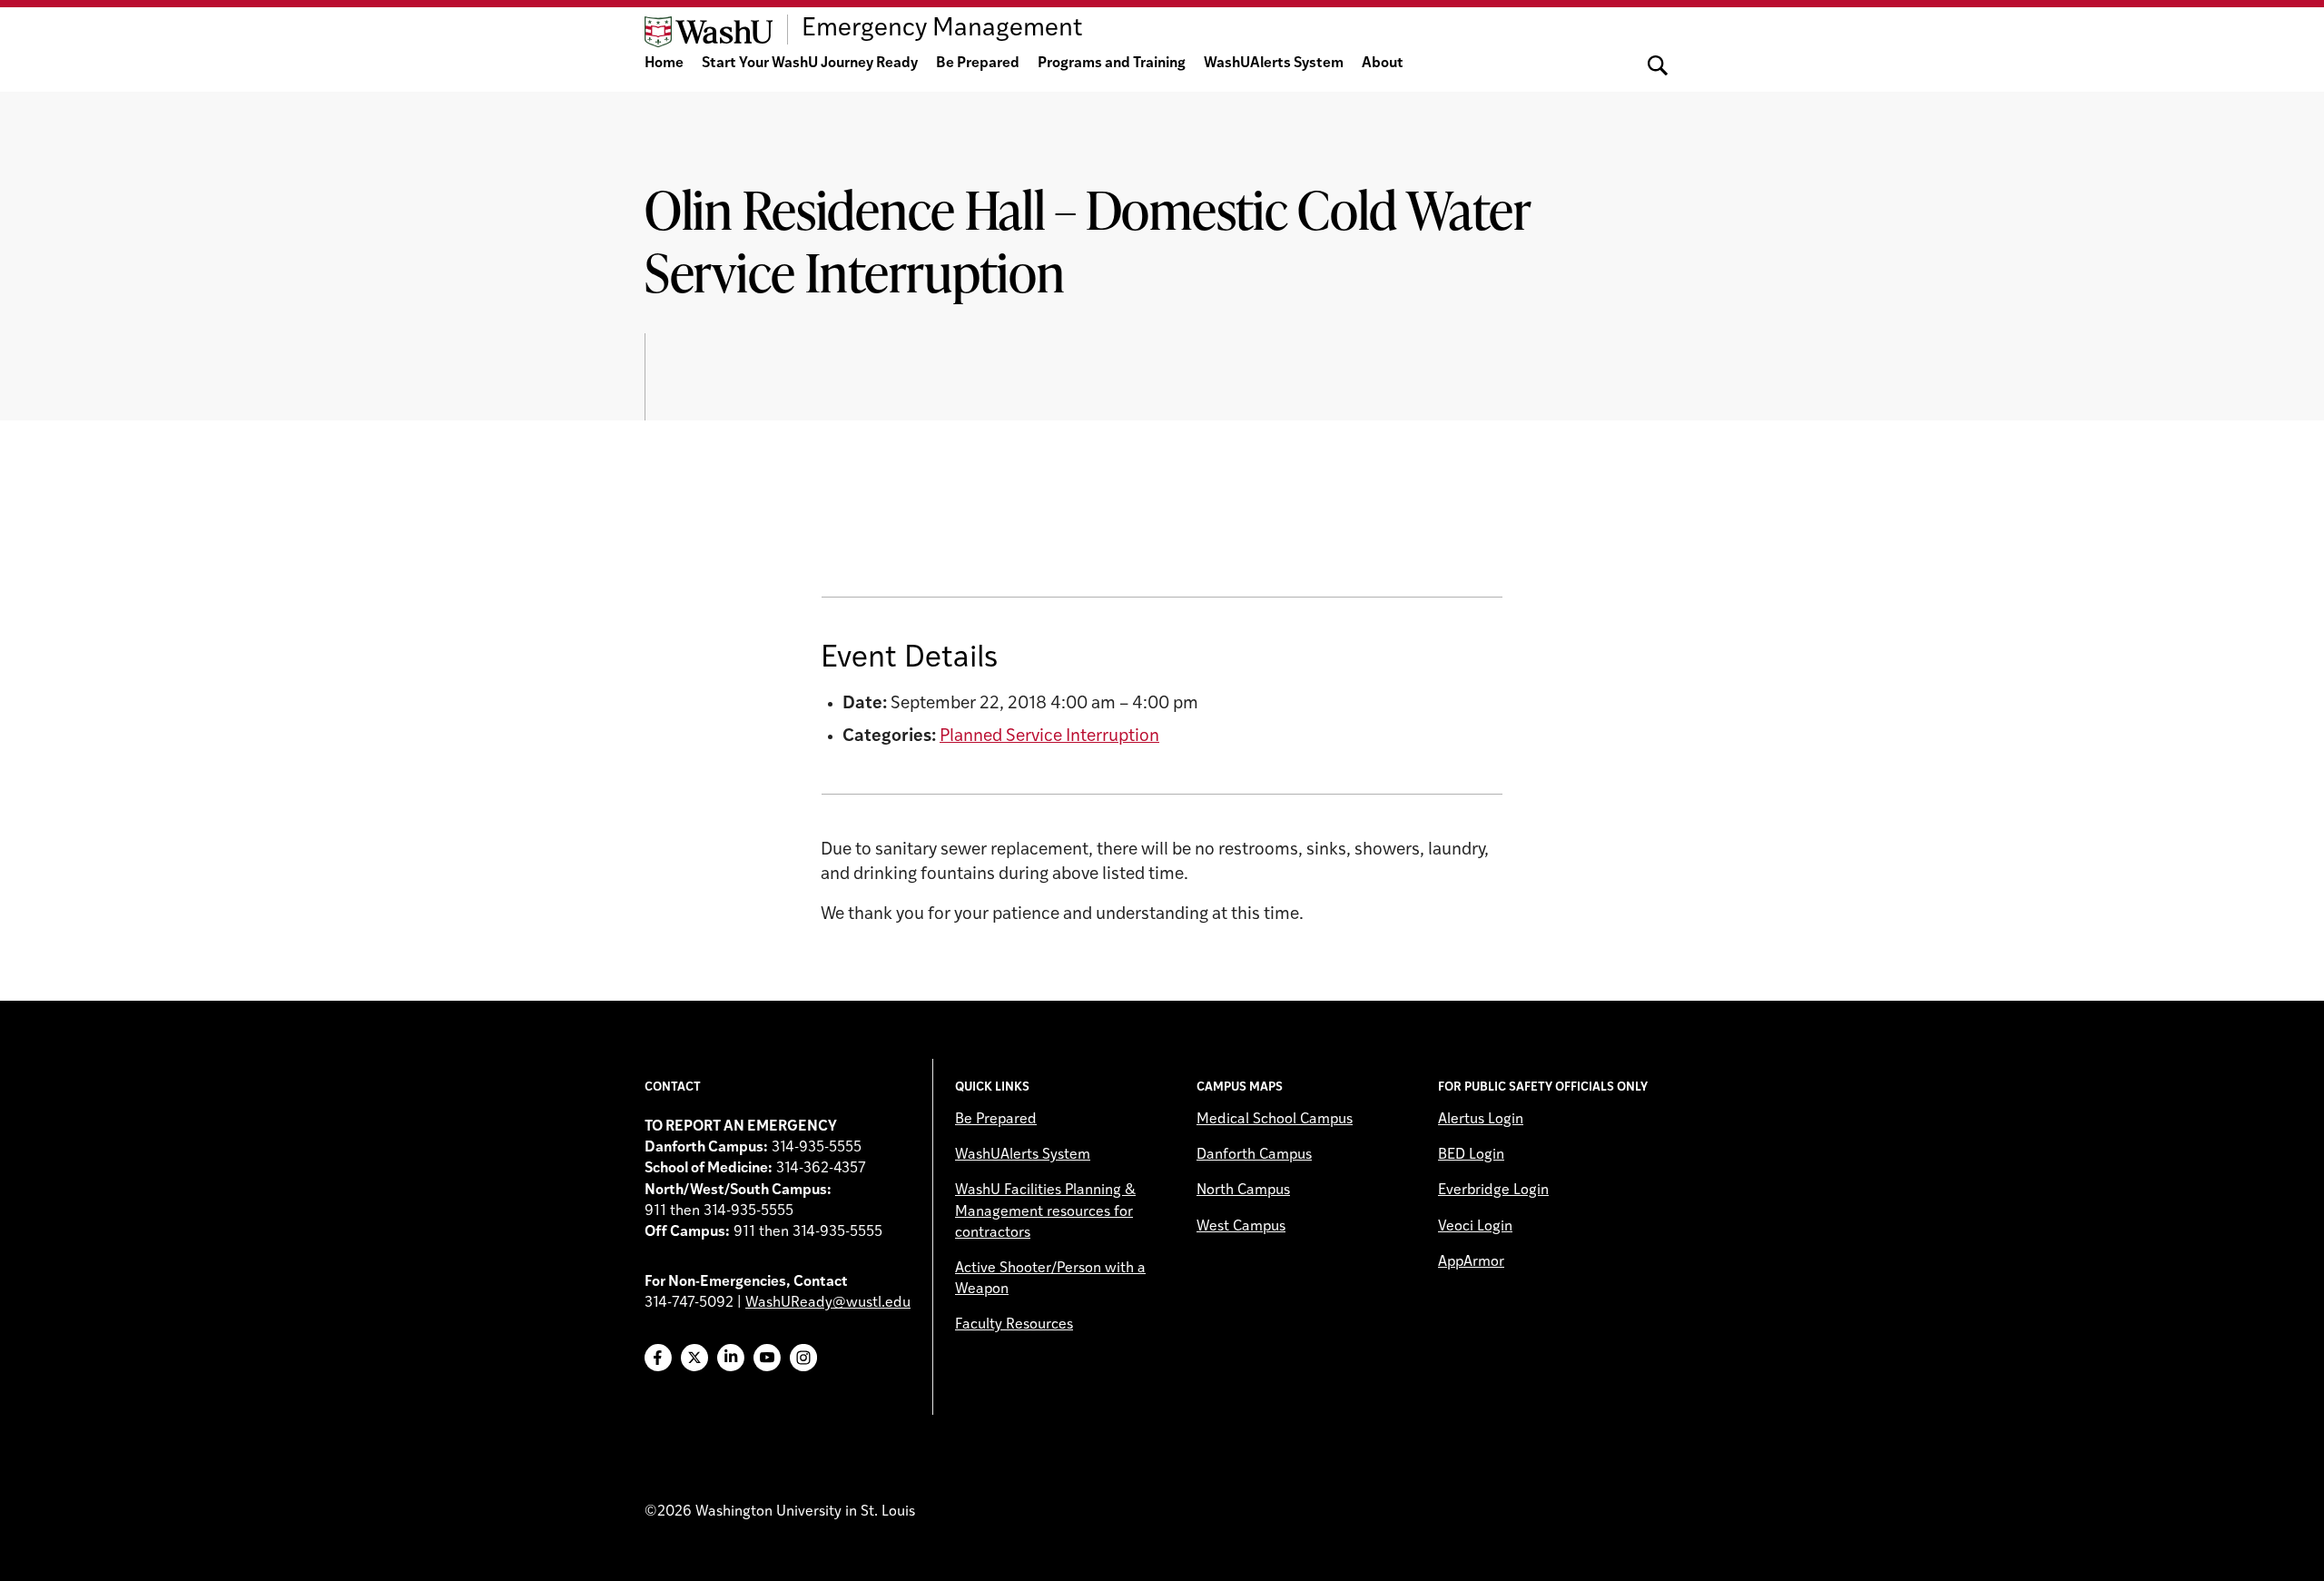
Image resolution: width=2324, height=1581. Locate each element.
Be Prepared (978, 64)
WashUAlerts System (1274, 64)
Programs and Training (1112, 64)
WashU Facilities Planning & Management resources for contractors (1045, 1211)
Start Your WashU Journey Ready (810, 64)
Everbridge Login (1493, 1191)
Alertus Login (1481, 1120)
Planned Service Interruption (1049, 737)
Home (664, 64)
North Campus (1243, 1191)
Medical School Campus (1275, 1120)
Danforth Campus (1254, 1155)
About (1383, 64)
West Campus (1241, 1227)
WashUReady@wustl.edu (828, 1303)
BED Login (1471, 1155)
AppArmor (1471, 1262)
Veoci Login (1475, 1227)
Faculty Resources (1014, 1325)
